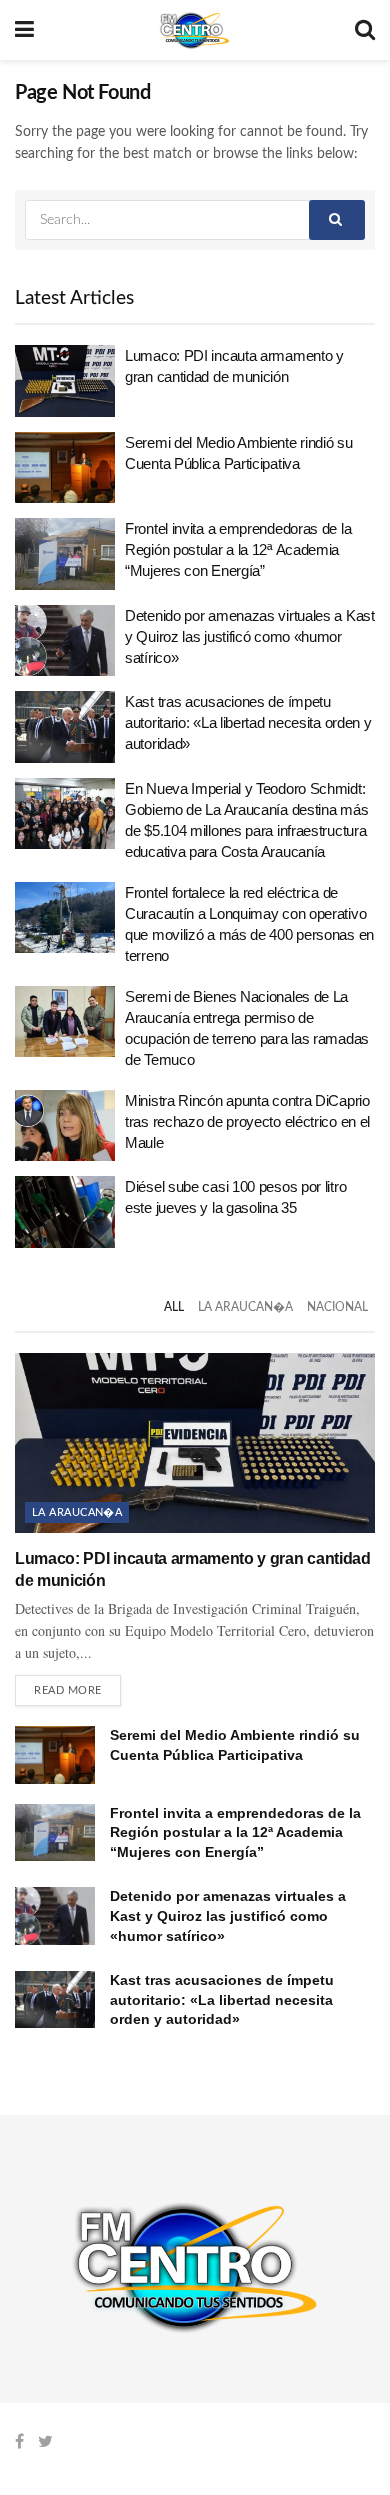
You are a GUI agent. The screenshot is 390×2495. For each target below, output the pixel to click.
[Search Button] (337, 220)
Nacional (337, 1307)
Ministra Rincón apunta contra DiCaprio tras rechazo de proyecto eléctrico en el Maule (247, 1121)
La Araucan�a (245, 1307)
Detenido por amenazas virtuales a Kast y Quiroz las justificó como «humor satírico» (250, 636)
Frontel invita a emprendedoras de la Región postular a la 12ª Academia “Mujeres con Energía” (238, 549)
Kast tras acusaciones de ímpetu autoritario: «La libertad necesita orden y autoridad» (248, 722)
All (174, 1307)
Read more (68, 1690)
